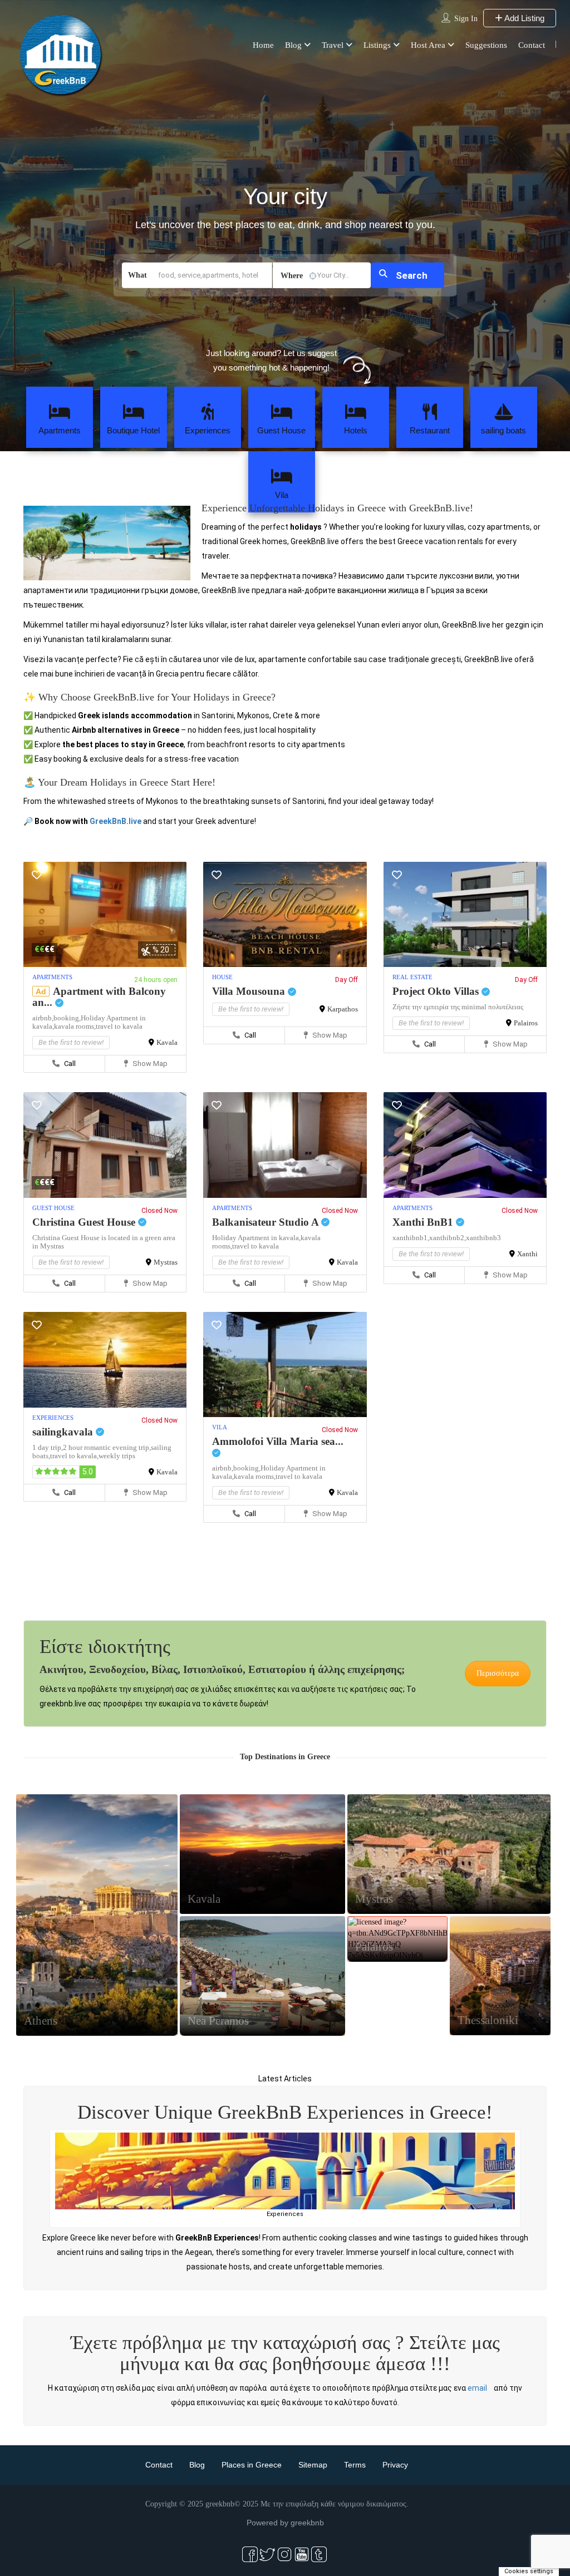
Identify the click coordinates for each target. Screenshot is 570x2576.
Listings (377, 45)
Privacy (395, 2465)
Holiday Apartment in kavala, (256, 1238)
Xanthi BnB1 (424, 1222)
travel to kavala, (74, 1456)
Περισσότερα (498, 1673)
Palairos (526, 1023)
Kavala (167, 1042)
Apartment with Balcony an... (99, 997)
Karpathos (343, 1009)
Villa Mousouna (250, 991)
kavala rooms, (75, 1026)
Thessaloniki (488, 2020)
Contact (532, 45)
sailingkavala (64, 1432)
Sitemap (313, 2465)
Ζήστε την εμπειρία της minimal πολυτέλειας (458, 1007)
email (477, 2388)
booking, (67, 1018)
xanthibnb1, (411, 1238)
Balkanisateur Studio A (267, 1222)
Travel (333, 45)
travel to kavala (119, 1026)
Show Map (149, 1064)
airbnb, (43, 1018)
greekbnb (307, 2523)
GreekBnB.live (116, 821)
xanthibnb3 (483, 1238)
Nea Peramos (218, 2021)
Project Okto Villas (437, 991)
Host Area (428, 45)
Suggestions (486, 45)
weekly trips (117, 1456)
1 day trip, (48, 1447)
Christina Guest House (85, 1222)
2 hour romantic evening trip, (107, 1447)
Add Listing (524, 18)
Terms (355, 2465)
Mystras (166, 1262)
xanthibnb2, (448, 1238)
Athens (41, 2021)
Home (263, 45)
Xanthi (527, 1254)
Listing (97, 1941)
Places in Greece (252, 2465)
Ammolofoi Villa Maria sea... (278, 1441)
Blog (293, 45)
